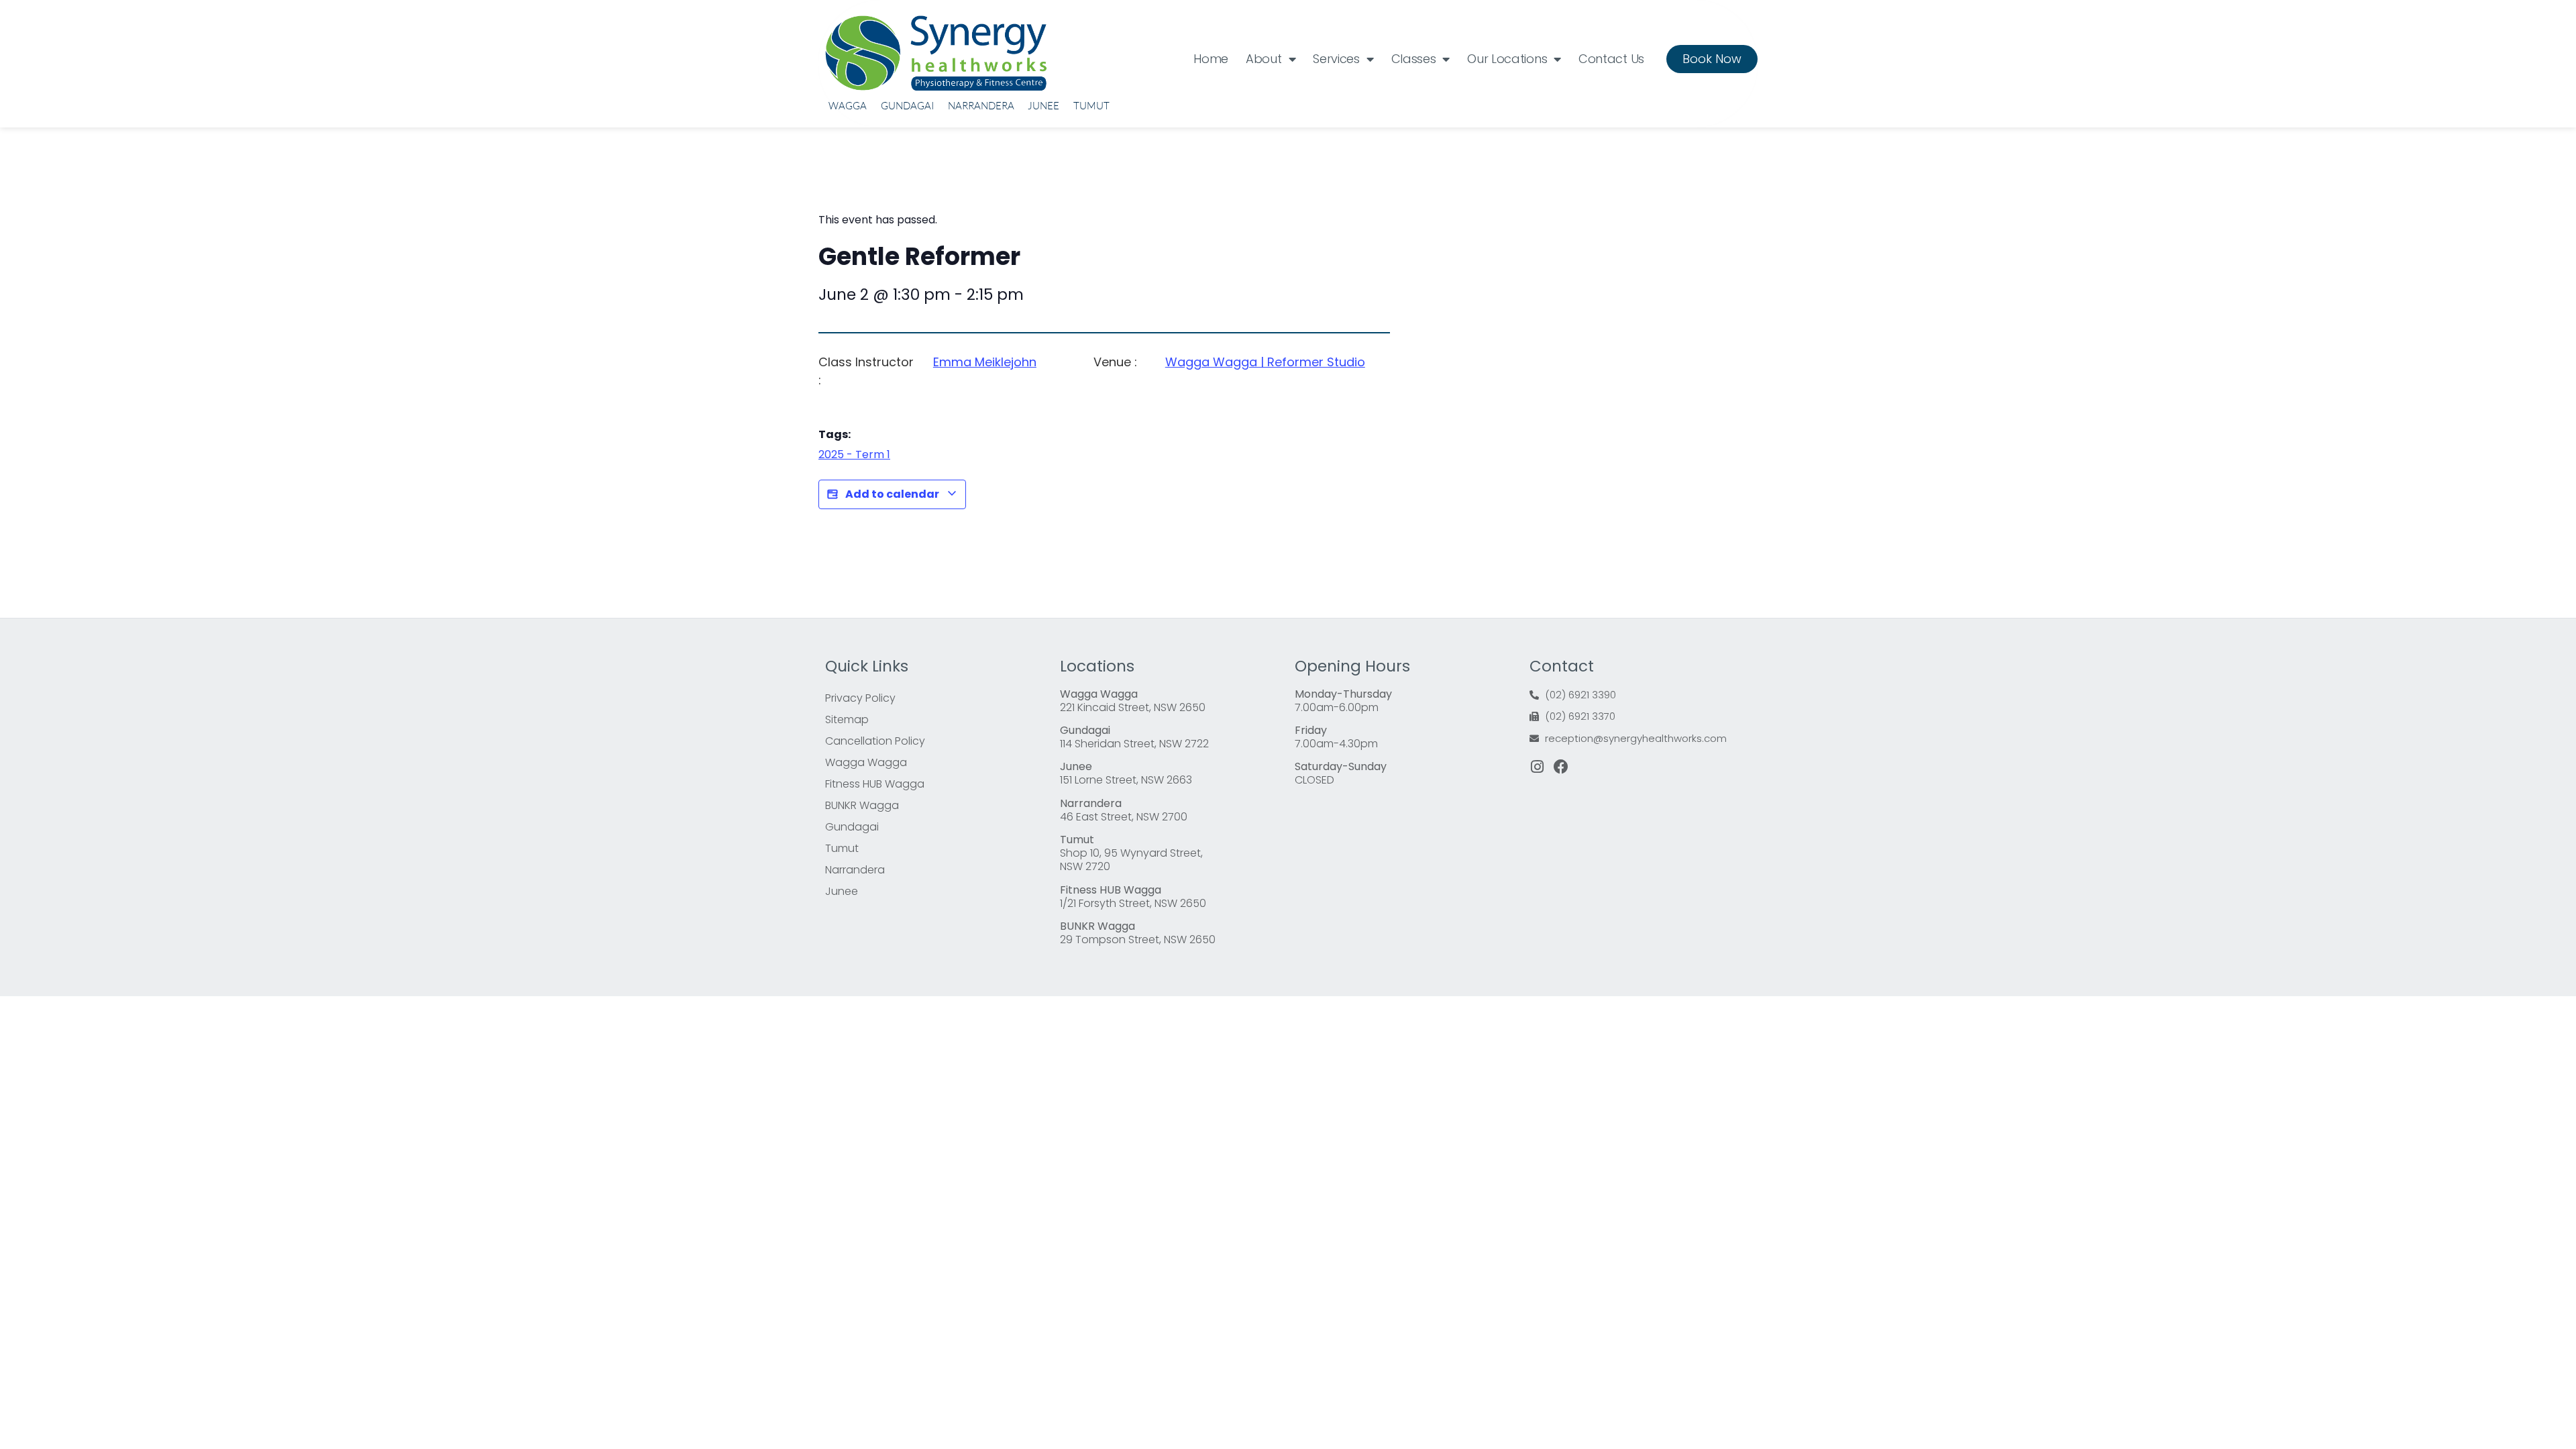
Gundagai (907, 106)
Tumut (1091, 106)
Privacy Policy (860, 698)
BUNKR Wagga (862, 805)
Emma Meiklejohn (985, 362)
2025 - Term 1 (854, 454)
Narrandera (981, 106)
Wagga (848, 106)
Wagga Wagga (866, 762)
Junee (1043, 106)
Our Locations (1507, 59)
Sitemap (847, 719)
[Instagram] (1537, 767)
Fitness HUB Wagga (875, 784)
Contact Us (1611, 59)
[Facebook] (1561, 767)
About (1264, 59)
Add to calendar (892, 494)
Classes (1414, 59)
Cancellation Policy (875, 741)
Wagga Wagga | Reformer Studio (1265, 362)
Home (1211, 59)
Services (1336, 59)
